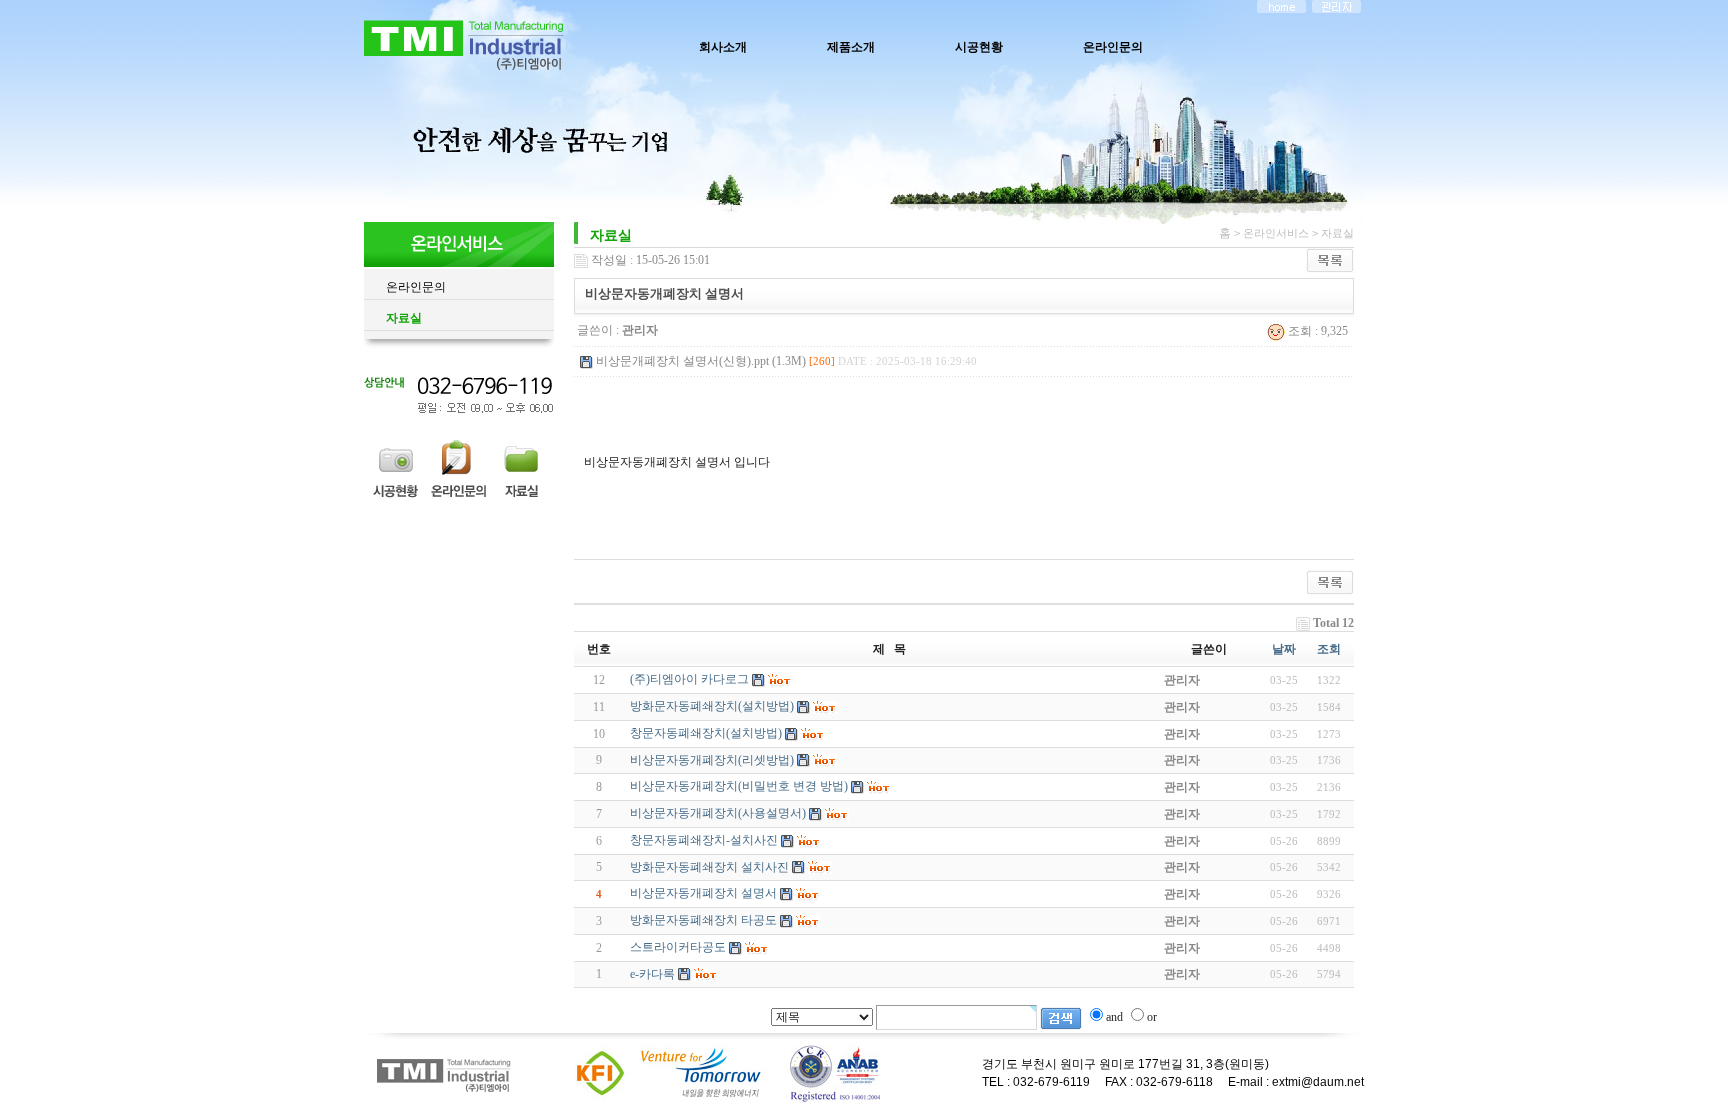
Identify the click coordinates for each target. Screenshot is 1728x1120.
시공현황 (979, 47)
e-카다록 (652, 974)
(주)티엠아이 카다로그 (689, 679)
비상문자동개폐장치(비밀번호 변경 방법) (739, 786)
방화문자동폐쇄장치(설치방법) (712, 706)
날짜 (1284, 649)
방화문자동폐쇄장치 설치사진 (709, 867)
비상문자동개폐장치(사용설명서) (718, 813)
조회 (1329, 649)
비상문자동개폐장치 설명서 (703, 893)
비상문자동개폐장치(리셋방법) (712, 760)
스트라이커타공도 (678, 947)
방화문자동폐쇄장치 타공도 (703, 920)
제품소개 (851, 47)
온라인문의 (1113, 47)
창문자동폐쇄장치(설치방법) (706, 733)
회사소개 (723, 47)
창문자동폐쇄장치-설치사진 (704, 840)
